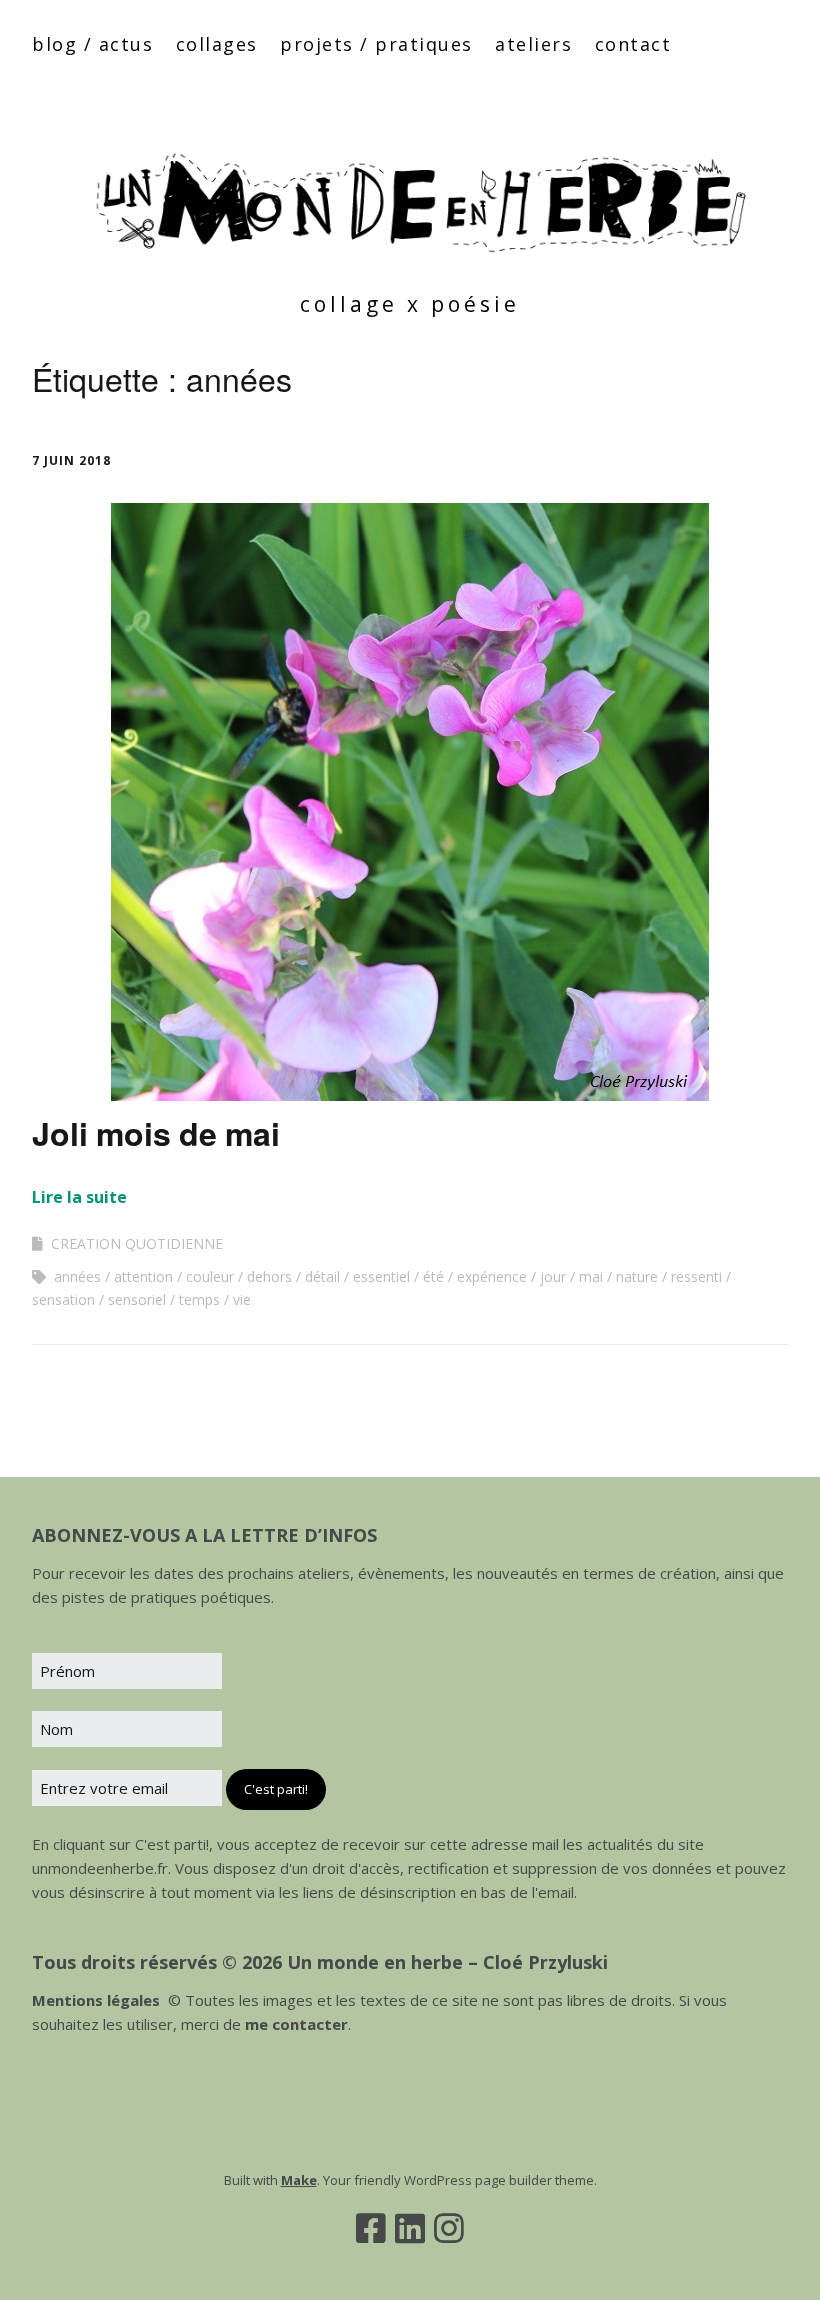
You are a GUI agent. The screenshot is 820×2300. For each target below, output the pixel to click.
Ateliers (533, 44)
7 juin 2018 (71, 460)
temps (199, 1299)
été (433, 1276)
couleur (210, 1276)
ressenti (696, 1276)
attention (143, 1276)
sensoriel (137, 1299)
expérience (492, 1276)
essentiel (381, 1276)
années (77, 1276)
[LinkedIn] (410, 2228)
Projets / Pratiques (376, 44)
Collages (217, 44)
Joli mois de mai (156, 1133)
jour (553, 1276)
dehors (269, 1276)
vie (242, 1299)
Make (299, 2180)
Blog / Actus (92, 44)
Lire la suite (79, 1197)
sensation (63, 1299)
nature (637, 1276)
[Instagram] (449, 2228)
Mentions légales (96, 2000)
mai (591, 1276)
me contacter (294, 2024)
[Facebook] (371, 2228)
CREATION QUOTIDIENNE (137, 1243)
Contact (633, 44)
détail (322, 1276)
